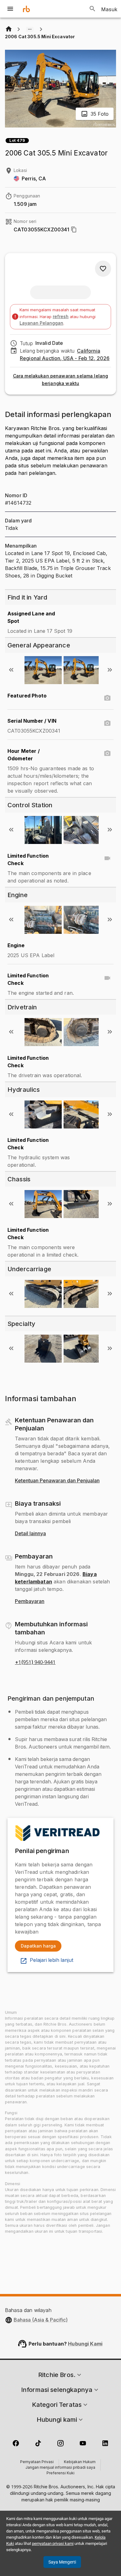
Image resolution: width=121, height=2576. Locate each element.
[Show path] (30, 29)
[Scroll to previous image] (11, 670)
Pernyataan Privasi (37, 2462)
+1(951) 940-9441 (35, 1662)
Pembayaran (30, 1601)
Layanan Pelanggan (41, 323)
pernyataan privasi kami (53, 2544)
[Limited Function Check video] (107, 858)
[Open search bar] (92, 9)
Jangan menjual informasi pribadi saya (60, 2468)
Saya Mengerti (62, 2562)
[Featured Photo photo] (107, 698)
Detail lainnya (30, 1534)
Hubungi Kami (85, 2344)
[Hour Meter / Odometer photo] (107, 753)
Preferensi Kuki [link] (60, 2473)
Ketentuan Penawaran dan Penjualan (57, 1481)
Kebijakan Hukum (80, 2462)
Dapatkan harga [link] (38, 1946)
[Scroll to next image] (110, 670)
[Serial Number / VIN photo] (107, 723)
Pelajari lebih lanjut (52, 1960)
